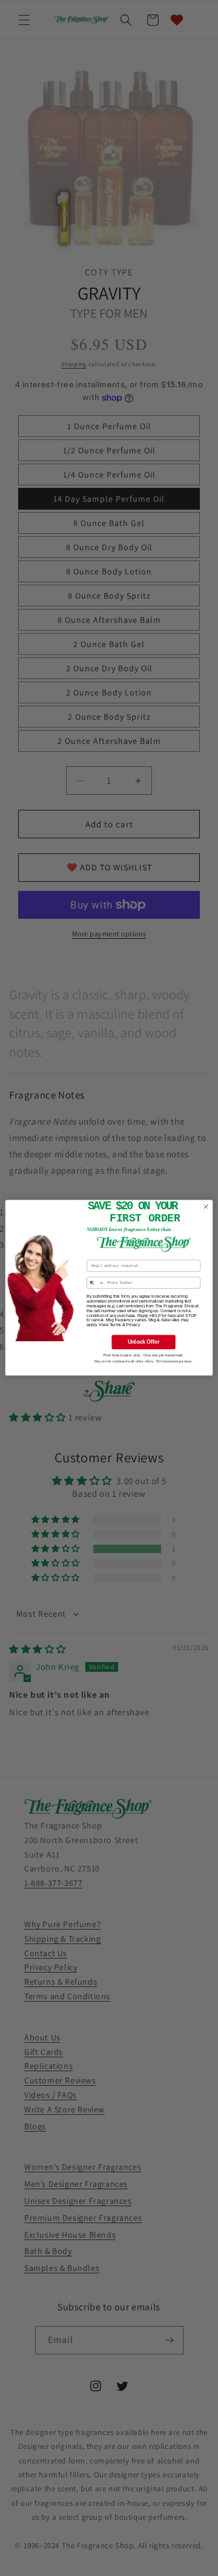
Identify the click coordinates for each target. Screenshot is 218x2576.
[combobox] (96, 1283)
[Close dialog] (206, 1207)
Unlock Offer (144, 1342)
